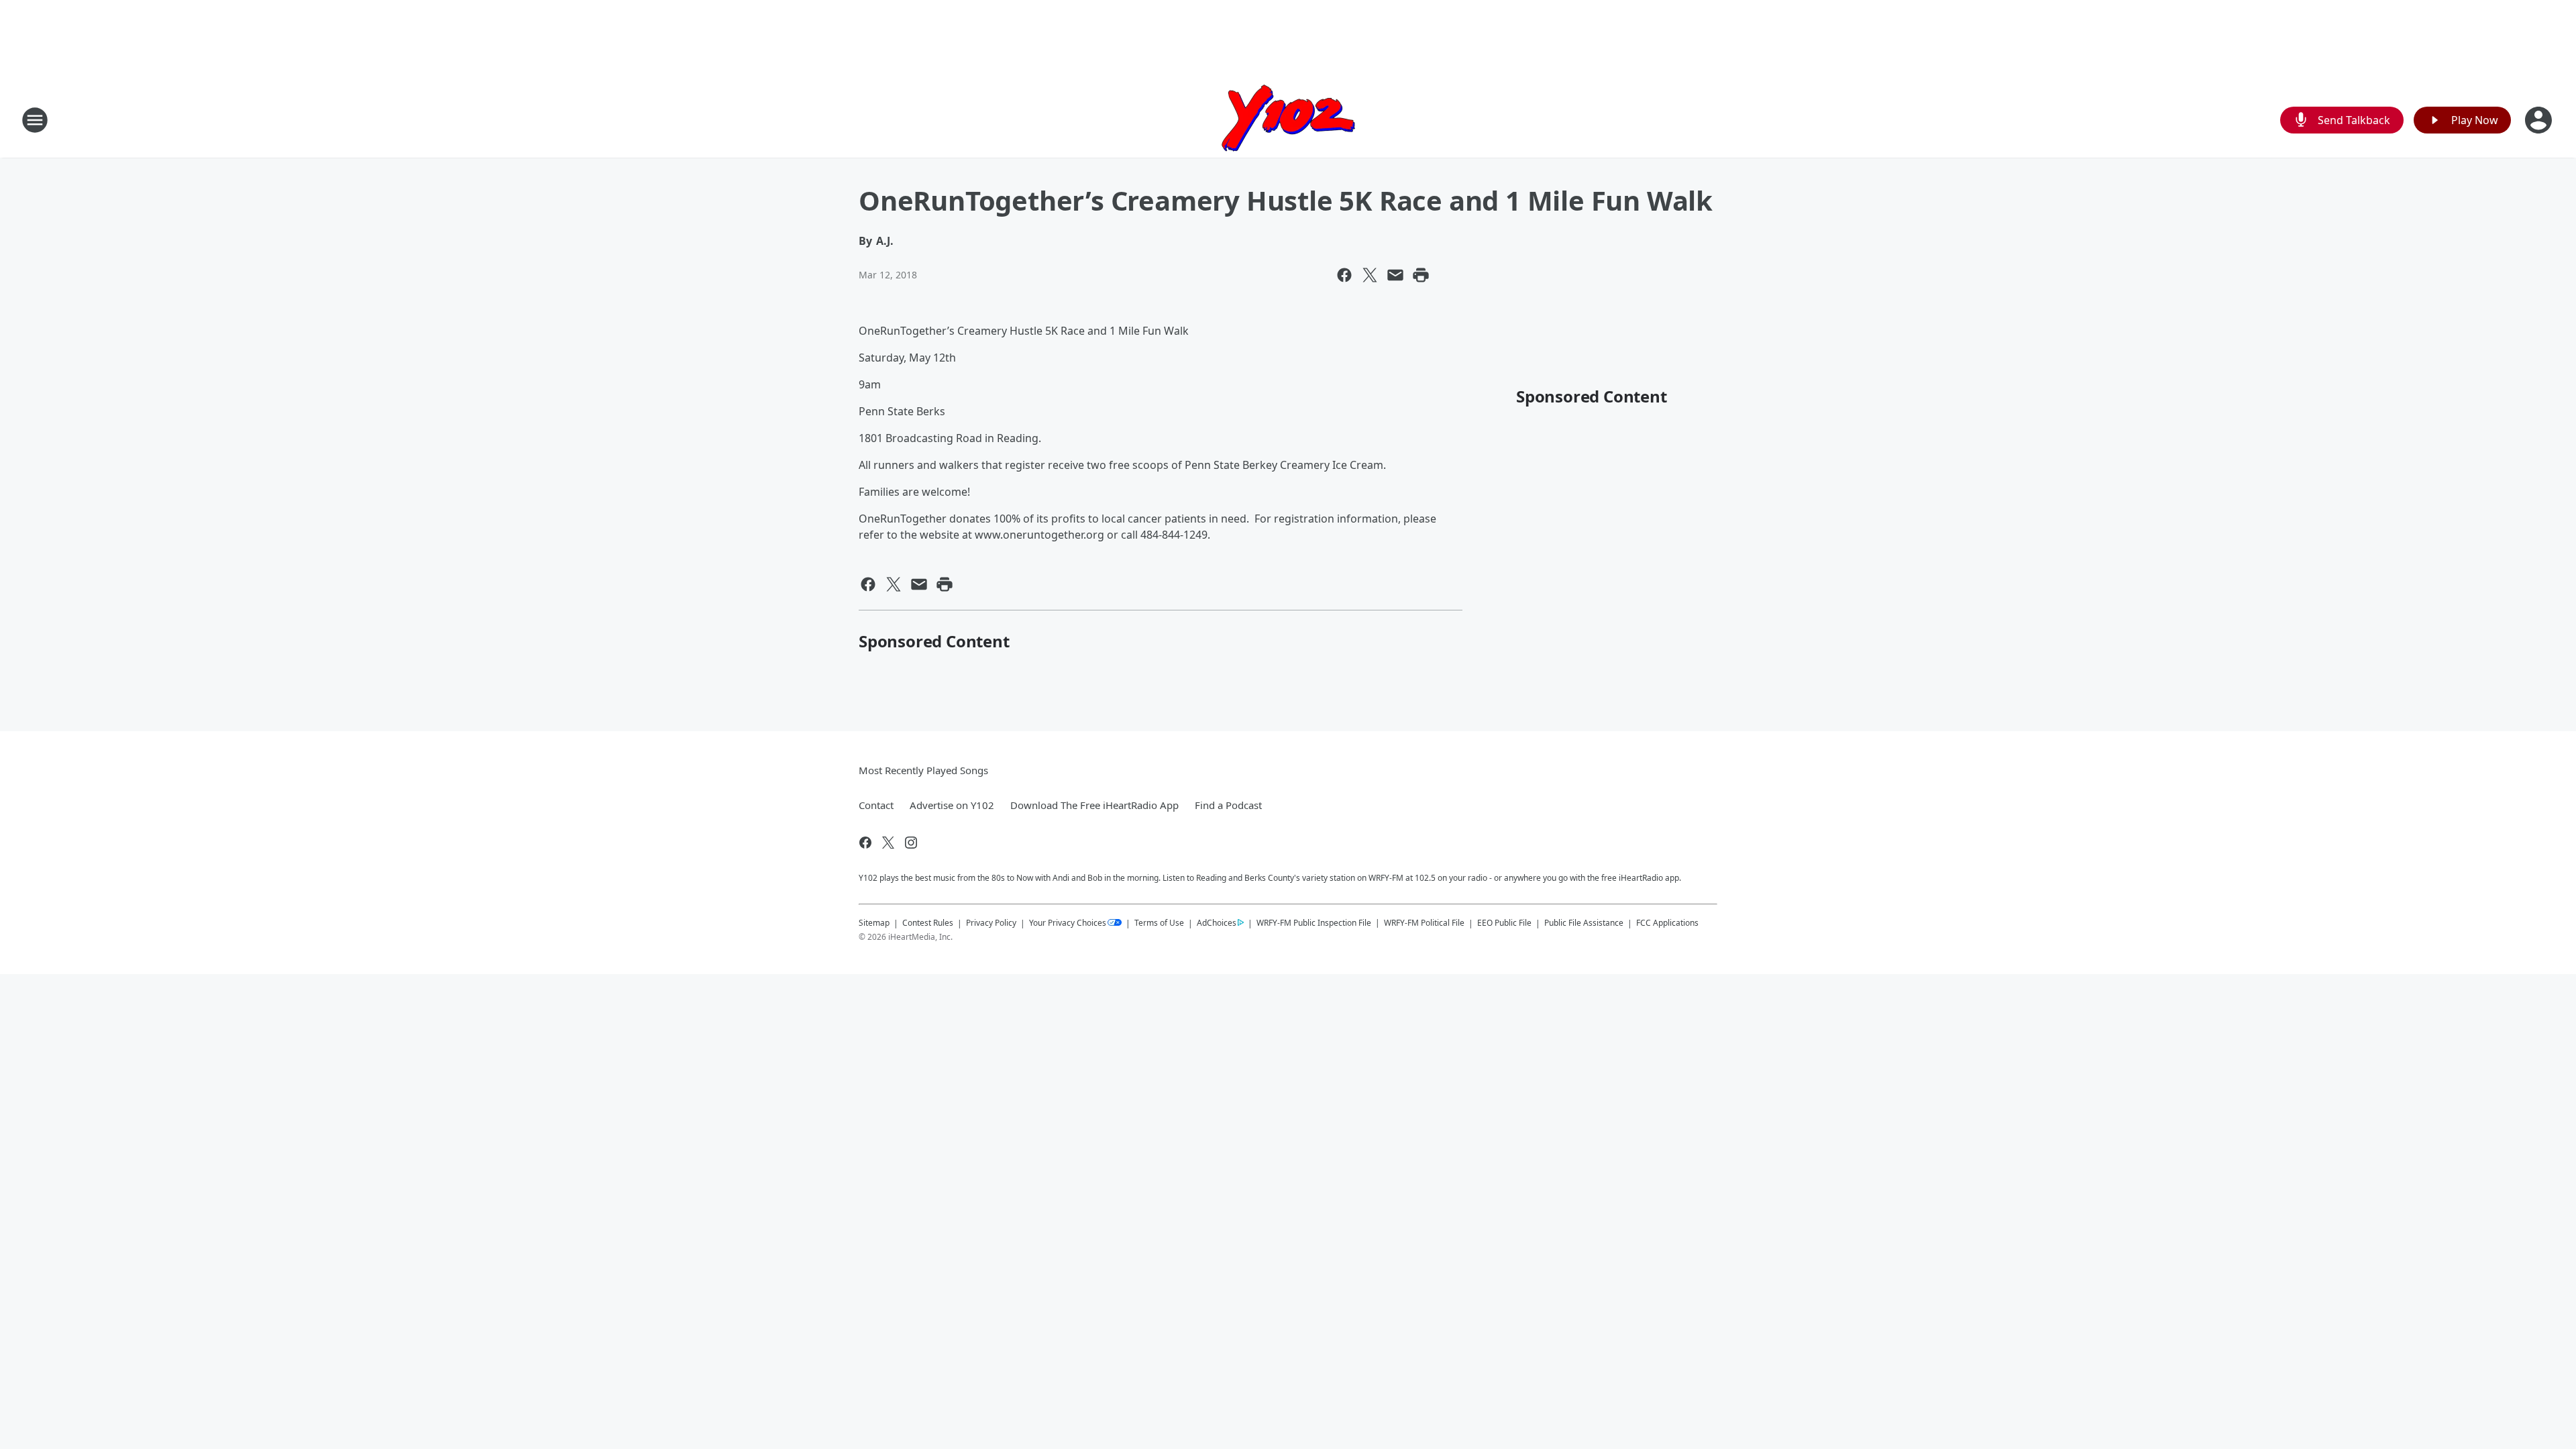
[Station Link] (1288, 120)
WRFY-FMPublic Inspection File (1314, 922)
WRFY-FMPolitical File (1424, 923)
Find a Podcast (1228, 805)
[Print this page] (1421, 275)
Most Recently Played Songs (923, 770)
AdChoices (1217, 923)
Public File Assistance (1584, 923)
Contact (876, 805)
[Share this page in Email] (1395, 275)
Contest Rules (928, 923)
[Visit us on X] (888, 843)
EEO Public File (1504, 923)
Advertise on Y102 (952, 805)
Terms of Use (1159, 923)
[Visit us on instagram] (911, 843)
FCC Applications (1667, 922)
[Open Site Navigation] (35, 120)
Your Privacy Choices (1068, 923)
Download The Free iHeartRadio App (1094, 805)
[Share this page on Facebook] (1344, 275)
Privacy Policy (991, 923)
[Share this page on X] (1370, 275)
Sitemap (874, 923)
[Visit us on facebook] (865, 843)
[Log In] (2540, 120)
